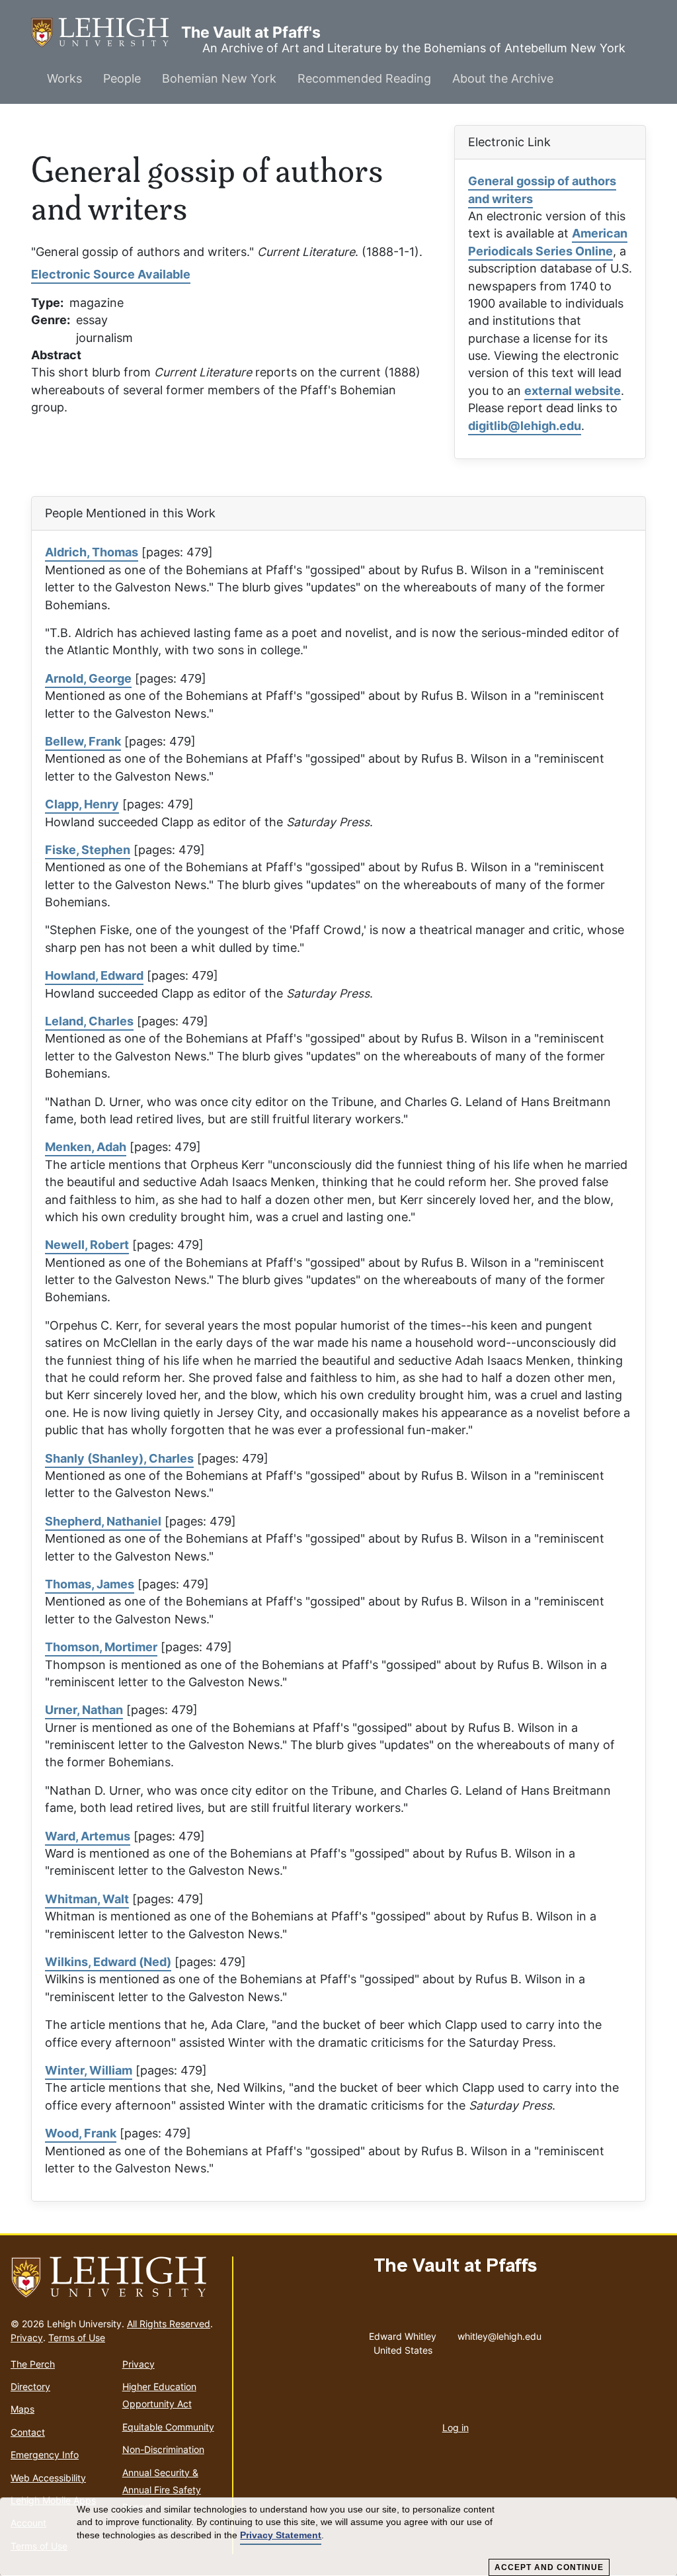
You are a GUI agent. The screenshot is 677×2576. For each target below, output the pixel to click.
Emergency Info (45, 2455)
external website (573, 391)
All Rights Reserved (169, 2324)
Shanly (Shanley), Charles (119, 1458)
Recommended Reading (364, 78)
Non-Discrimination (163, 2449)
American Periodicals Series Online (548, 242)
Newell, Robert (87, 1245)
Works (64, 78)
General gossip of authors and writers (542, 190)
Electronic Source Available (111, 274)
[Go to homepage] (116, 2278)
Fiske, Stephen (88, 850)
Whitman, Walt (87, 1899)
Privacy (27, 2338)
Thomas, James (90, 1584)
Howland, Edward (94, 975)
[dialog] (338, 2537)
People (122, 78)
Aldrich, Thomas (92, 552)
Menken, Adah (86, 1147)
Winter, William (89, 2070)
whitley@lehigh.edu (499, 2333)
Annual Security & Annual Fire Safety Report (162, 2490)
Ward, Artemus (88, 1836)
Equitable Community (168, 2427)
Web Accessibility (48, 2478)
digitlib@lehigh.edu (525, 426)
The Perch (33, 2364)
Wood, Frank (81, 2133)
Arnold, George (88, 678)
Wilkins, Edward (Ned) (108, 1962)
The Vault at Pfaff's (106, 32)
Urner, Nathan (84, 1710)
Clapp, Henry (82, 804)
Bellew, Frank (83, 741)
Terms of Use (77, 2338)
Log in (456, 2427)
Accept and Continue (549, 2567)
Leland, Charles (89, 1021)
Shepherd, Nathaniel (103, 1521)
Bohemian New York (219, 78)
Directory (30, 2386)
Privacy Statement (281, 2535)
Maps (22, 2409)
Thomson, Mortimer (101, 1647)
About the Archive (503, 78)
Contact (28, 2432)
